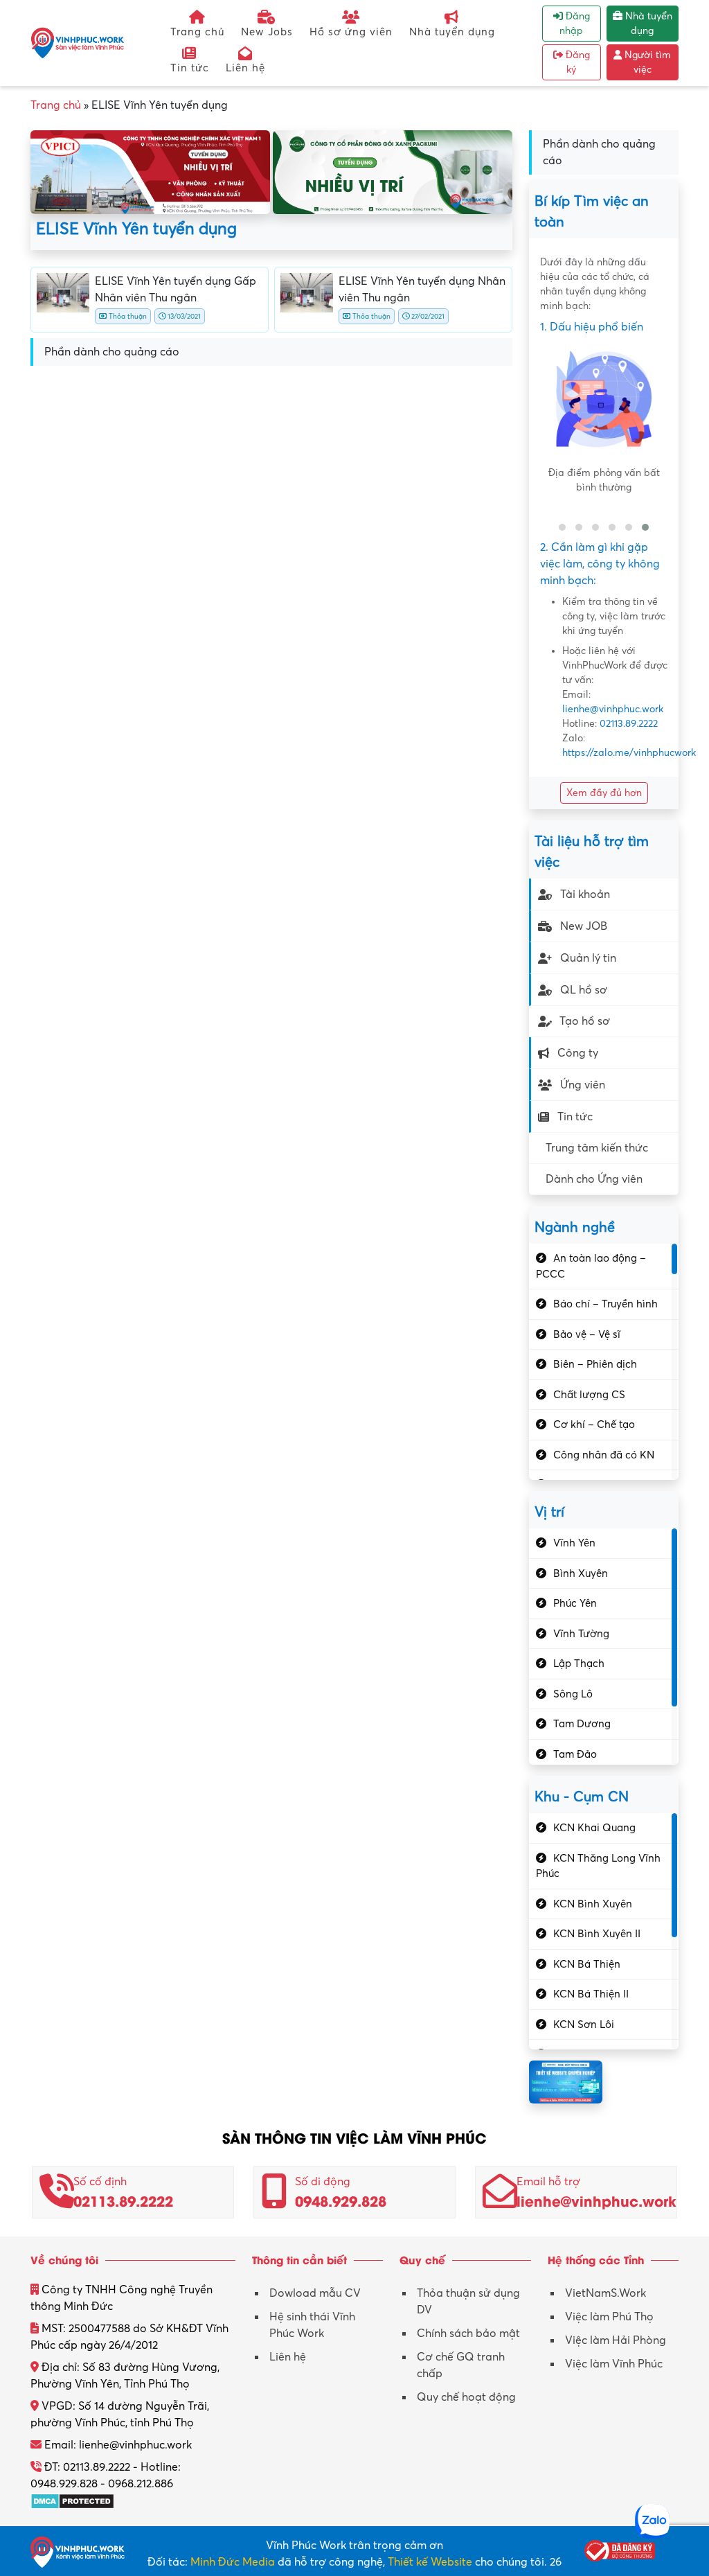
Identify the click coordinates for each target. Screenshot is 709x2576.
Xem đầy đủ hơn (604, 793)
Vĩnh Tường (581, 1634)
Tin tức (190, 68)
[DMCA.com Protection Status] (72, 2500)
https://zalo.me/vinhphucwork (629, 753)
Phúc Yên (575, 1603)
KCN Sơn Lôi (584, 2024)
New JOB (584, 926)
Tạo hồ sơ (585, 1021)
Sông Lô (573, 1694)
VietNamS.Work (605, 2293)
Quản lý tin (588, 958)
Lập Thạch (579, 1664)
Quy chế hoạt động (466, 2397)
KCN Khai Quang (594, 1828)
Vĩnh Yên (574, 1543)
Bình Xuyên (581, 1573)
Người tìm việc (646, 62)
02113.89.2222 (629, 724)
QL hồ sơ (584, 990)
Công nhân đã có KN (604, 1455)
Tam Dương (582, 1724)
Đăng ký (576, 62)
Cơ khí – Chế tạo (594, 1424)
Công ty (578, 1053)
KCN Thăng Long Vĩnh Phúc (598, 1866)
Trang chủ (197, 32)
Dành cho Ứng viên (594, 1179)
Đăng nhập (575, 24)
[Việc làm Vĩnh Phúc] (78, 42)
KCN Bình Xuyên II (597, 1934)
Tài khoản (585, 894)
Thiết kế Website (430, 2562)
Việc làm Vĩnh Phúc (614, 2364)
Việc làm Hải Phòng (616, 2340)
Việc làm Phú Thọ (609, 2317)
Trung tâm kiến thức (597, 1148)
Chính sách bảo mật (468, 2334)
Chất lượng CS (589, 1395)
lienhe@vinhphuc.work (613, 709)
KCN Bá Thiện (587, 1964)
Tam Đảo (575, 1754)
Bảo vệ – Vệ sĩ (587, 1334)
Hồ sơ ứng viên (351, 32)
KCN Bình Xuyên (593, 1904)
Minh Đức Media (233, 2562)
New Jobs (267, 32)
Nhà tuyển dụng (452, 32)
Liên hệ (245, 68)
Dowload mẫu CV (315, 2293)
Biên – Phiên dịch (595, 1364)
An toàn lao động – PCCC (591, 1266)
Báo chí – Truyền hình (605, 1304)
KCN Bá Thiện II (591, 1994)
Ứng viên (583, 1085)
